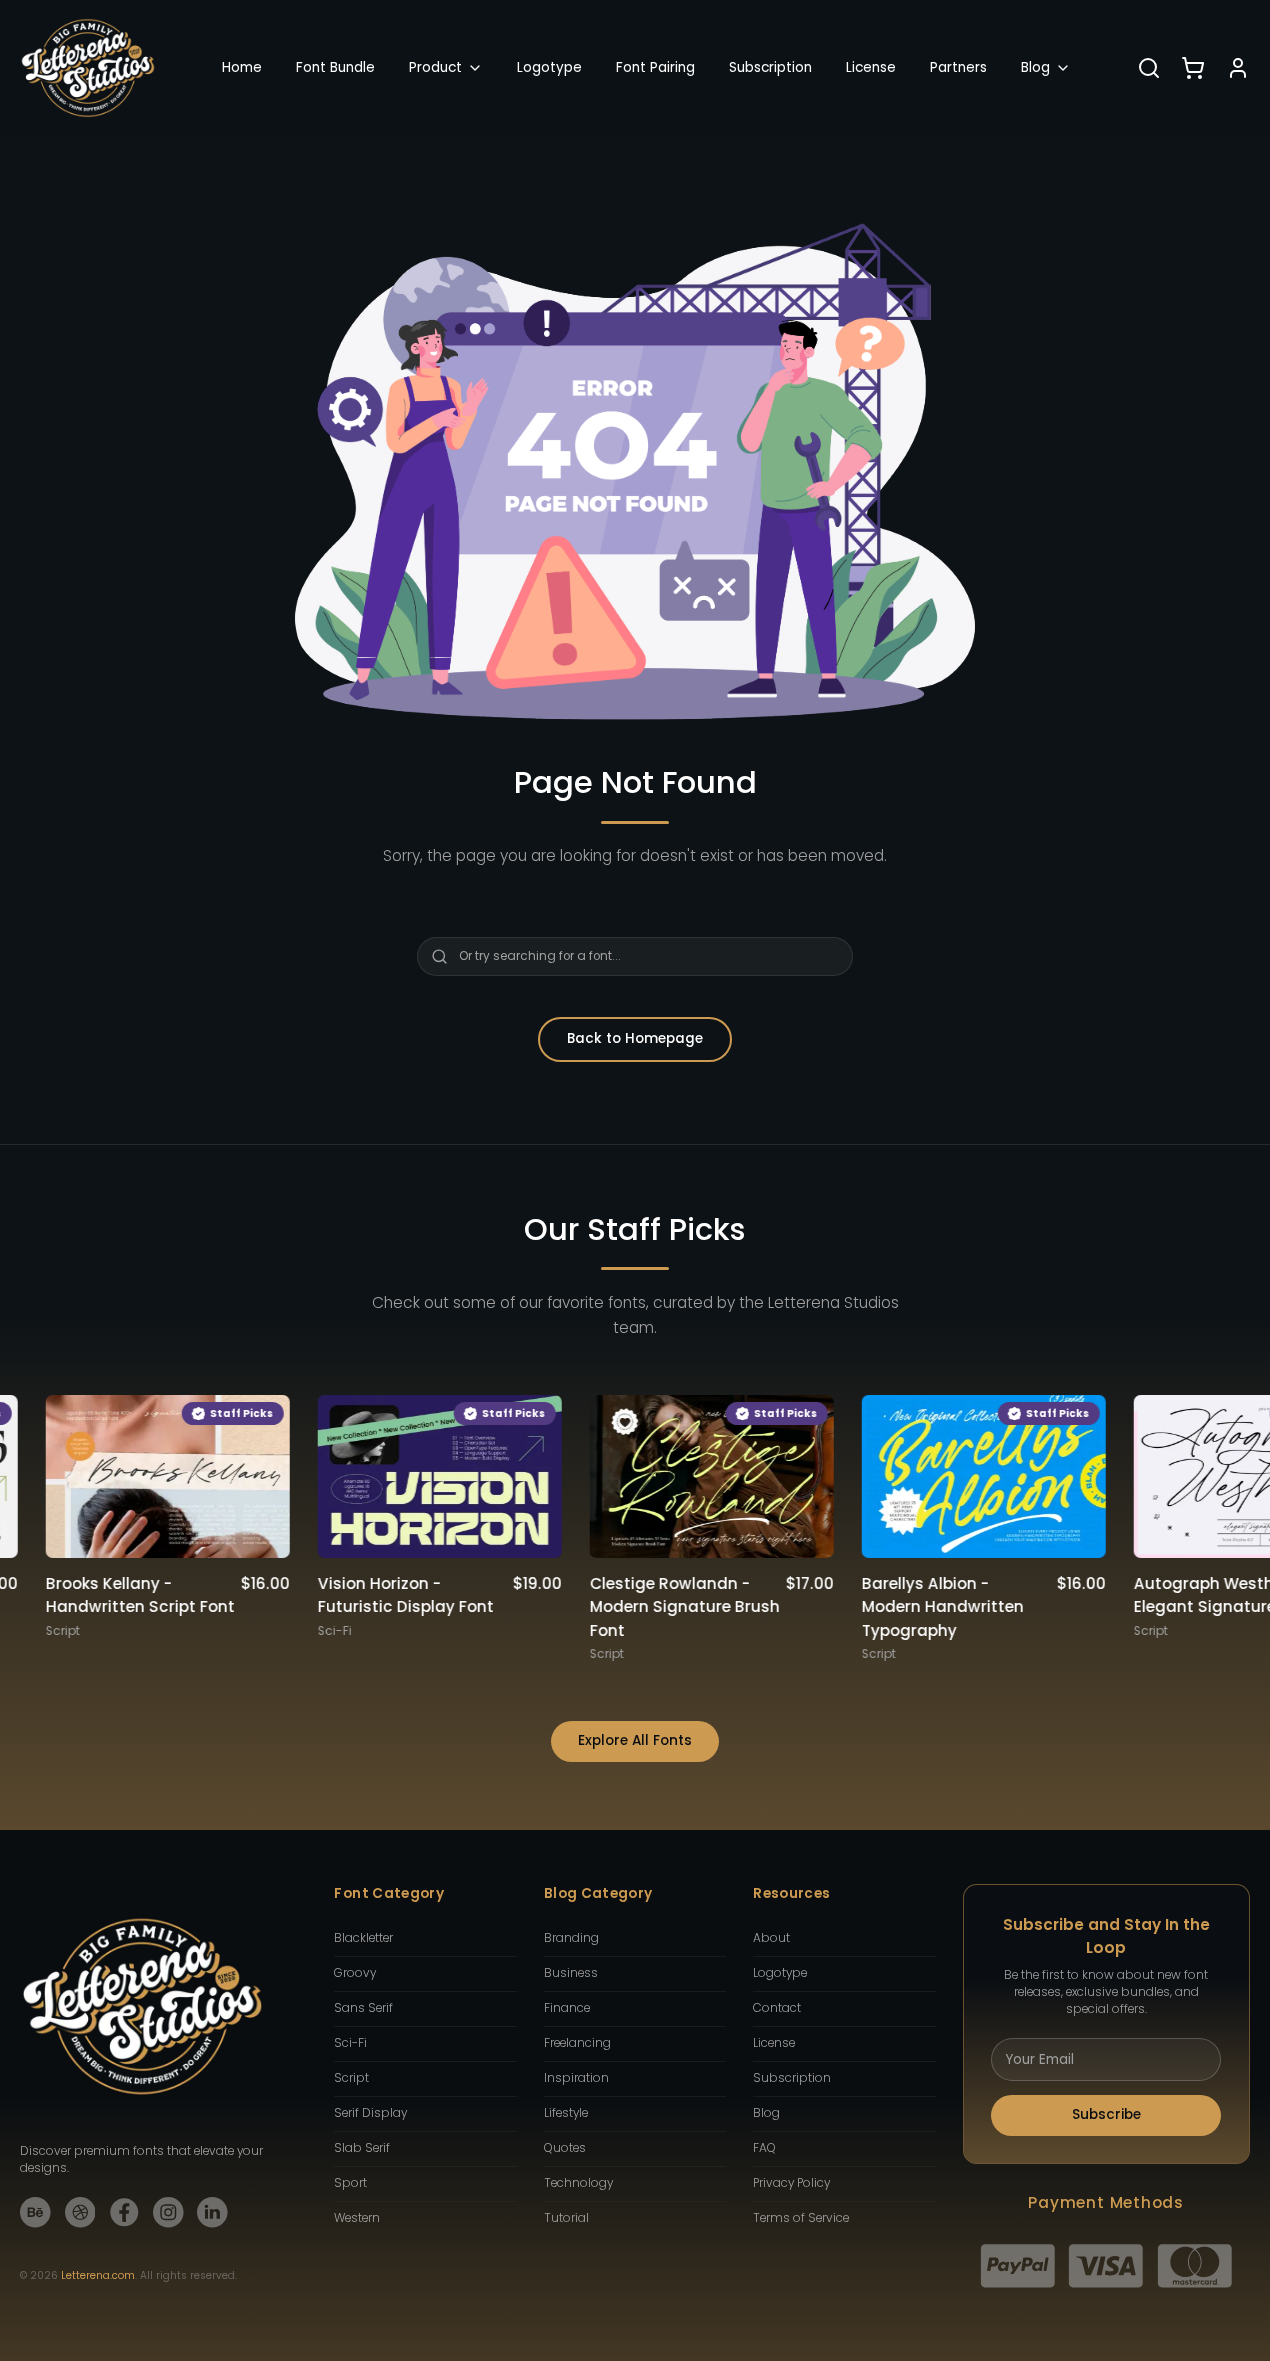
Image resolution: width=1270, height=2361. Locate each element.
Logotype (549, 67)
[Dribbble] (80, 2212)
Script (351, 2078)
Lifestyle (566, 2113)
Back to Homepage (635, 1038)
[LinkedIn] (212, 2212)
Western (357, 2218)
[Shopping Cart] (1193, 68)
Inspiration (576, 2078)
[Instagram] (168, 2212)
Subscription (770, 67)
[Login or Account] (1238, 68)
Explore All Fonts (635, 1740)
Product (435, 67)
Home (242, 67)
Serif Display (370, 2113)
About (771, 1938)
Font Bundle (335, 67)
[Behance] (35, 2212)
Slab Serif (362, 2148)
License (871, 67)
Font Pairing (655, 67)
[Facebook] (124, 2212)
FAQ (764, 2148)
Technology (578, 2183)
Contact (777, 2008)
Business (571, 1973)
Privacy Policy (791, 2183)
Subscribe (1106, 2114)
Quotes (565, 2148)
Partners (958, 67)
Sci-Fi (350, 2043)
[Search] (1149, 68)
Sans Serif (363, 2008)
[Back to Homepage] (88, 68)
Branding (571, 1938)
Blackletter (363, 1938)
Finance (567, 2008)
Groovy (355, 1973)
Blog (1035, 67)
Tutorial (566, 2218)
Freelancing (577, 2043)
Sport (350, 2183)
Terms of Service (801, 2218)
